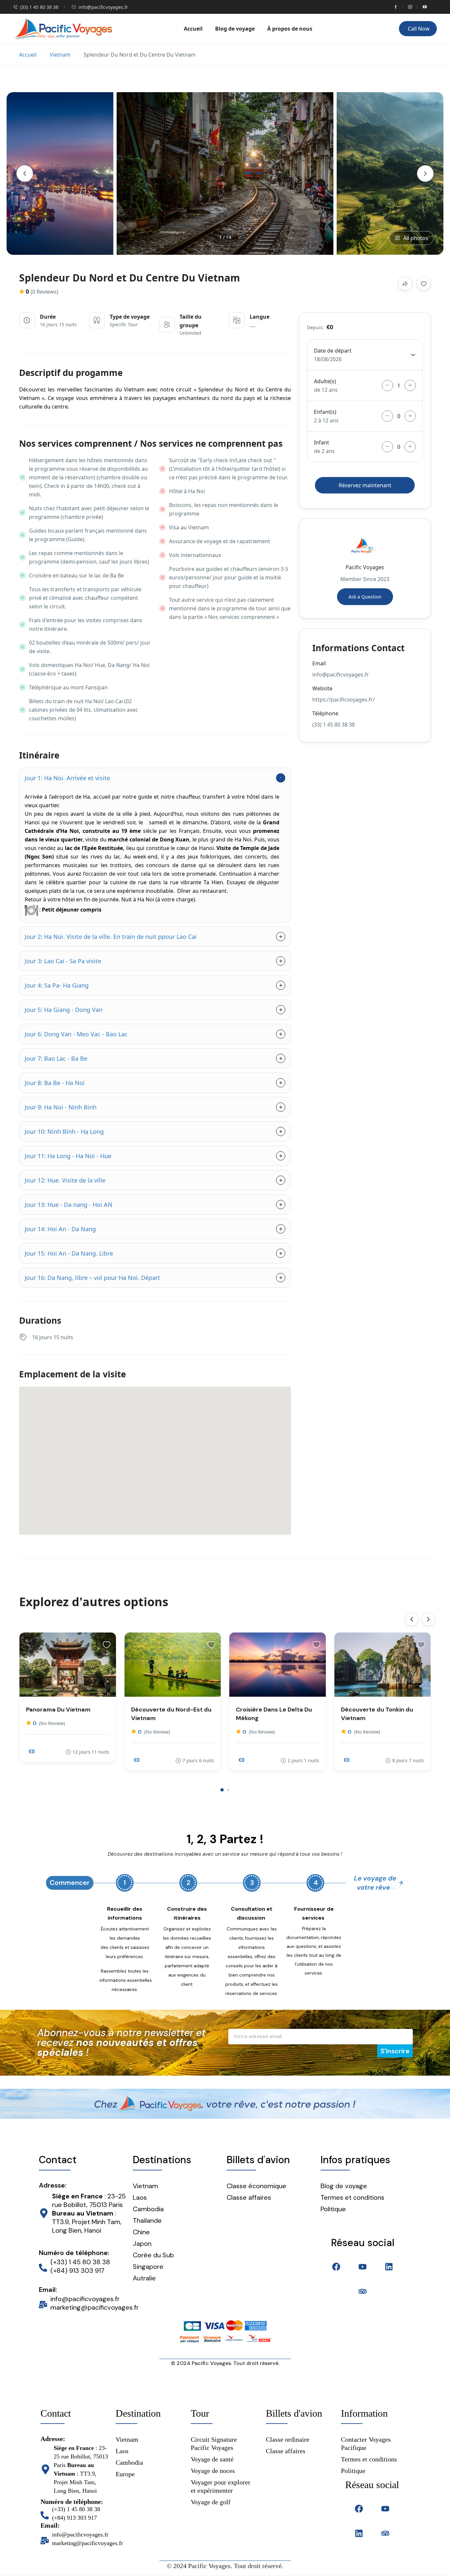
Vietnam (60, 55)
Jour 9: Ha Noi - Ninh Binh (61, 1107)
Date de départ (333, 351)
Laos (140, 2197)
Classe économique (256, 2186)
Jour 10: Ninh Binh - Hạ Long (64, 1131)
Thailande (147, 2220)
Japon (142, 2244)
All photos (416, 238)
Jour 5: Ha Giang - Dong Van (64, 1010)
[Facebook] (336, 2267)
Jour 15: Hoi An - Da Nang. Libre (69, 1253)
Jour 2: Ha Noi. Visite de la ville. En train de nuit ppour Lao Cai (111, 937)
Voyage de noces (213, 2471)
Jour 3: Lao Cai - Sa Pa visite (63, 961)
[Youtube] (363, 2267)
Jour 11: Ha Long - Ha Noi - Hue (68, 1156)
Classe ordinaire (288, 2439)
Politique (353, 2471)
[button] (222, 1790)
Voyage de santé (212, 2459)
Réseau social (363, 2243)
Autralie (144, 2278)
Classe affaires (249, 2197)
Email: (48, 2290)
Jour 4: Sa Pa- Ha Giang (57, 985)
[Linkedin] (389, 2267)
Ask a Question (365, 597)
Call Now (419, 29)
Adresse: (53, 2185)
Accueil (193, 29)
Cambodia (148, 2209)
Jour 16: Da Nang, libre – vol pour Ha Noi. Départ (92, 1278)
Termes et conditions (369, 2459)
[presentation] (25, 173)
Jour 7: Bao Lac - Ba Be (56, 1058)
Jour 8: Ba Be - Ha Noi (55, 1083)
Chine (141, 2232)
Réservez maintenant (365, 485)
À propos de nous (290, 29)
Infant (322, 442)
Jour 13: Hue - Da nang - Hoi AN (69, 1205)
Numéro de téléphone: (74, 2253)
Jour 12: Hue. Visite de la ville (65, 1180)
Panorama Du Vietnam (58, 1710)
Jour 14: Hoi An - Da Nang (60, 1229)
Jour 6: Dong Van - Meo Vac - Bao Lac (76, 1034)
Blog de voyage (235, 29)
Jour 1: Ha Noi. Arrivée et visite (67, 778)
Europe (125, 2474)
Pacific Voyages (365, 567)
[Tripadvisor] (363, 2291)
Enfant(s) (325, 412)
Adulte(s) (325, 381)
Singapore (148, 2267)
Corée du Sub (153, 2255)
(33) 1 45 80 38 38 (39, 7)
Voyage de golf (211, 2502)
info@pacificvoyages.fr (103, 7)
